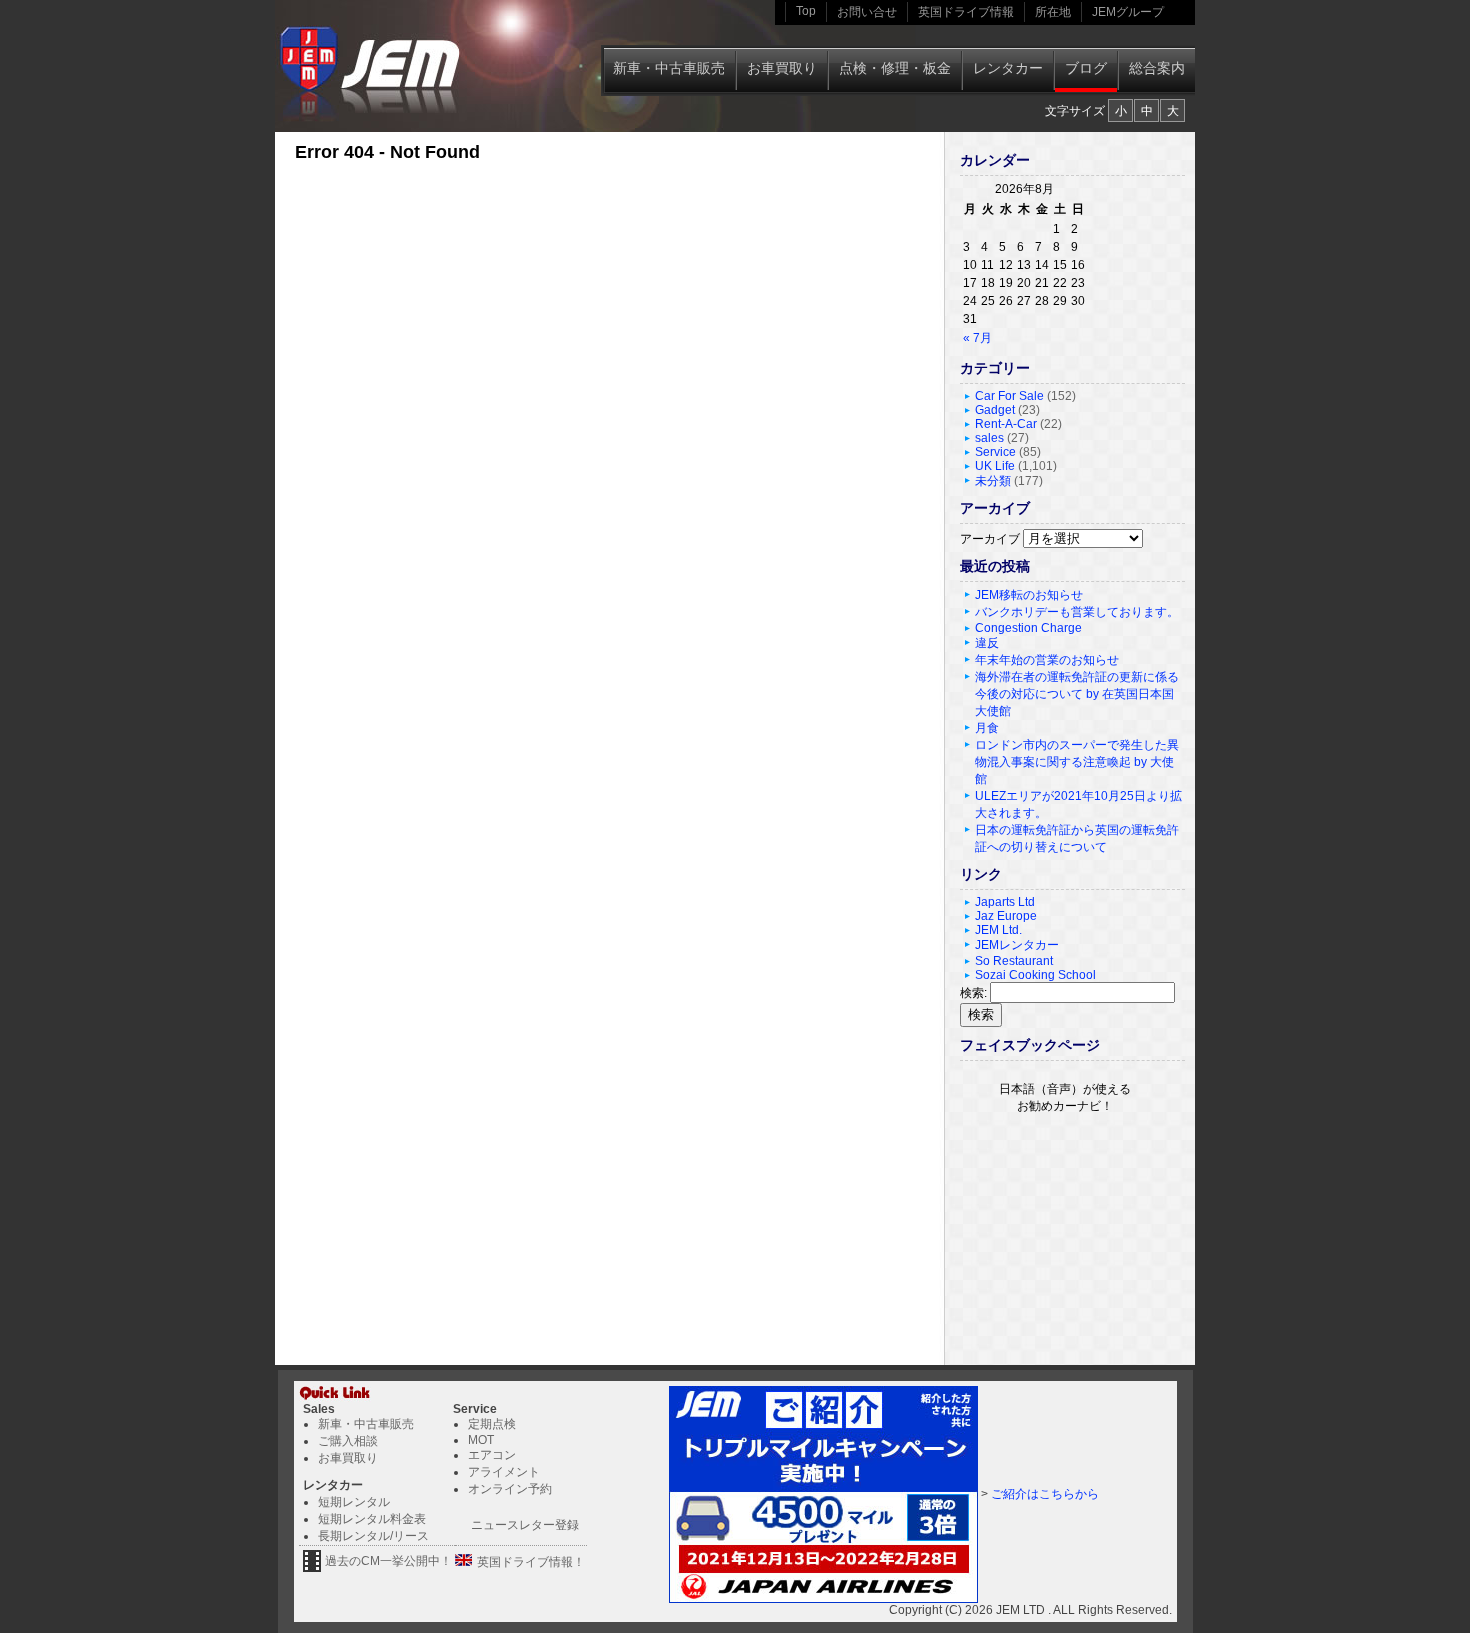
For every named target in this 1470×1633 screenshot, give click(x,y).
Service (995, 452)
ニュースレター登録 (525, 1525)
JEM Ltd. (998, 930)
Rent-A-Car (1006, 424)
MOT (481, 1440)
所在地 (1053, 12)
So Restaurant (1014, 961)
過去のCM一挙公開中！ (388, 1561)
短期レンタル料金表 (372, 1519)
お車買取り (782, 68)
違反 (987, 643)
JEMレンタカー (1017, 945)
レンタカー (1008, 68)
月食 (987, 728)
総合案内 (1157, 68)
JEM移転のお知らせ (1029, 595)
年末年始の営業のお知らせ (1047, 660)
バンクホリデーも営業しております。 (1077, 612)
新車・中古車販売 (669, 68)
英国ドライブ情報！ (531, 1562)
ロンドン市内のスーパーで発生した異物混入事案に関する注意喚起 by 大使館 (1077, 762)
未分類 (993, 481)
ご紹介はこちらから (1045, 1494)
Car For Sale (1009, 396)
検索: (973, 993)
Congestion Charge (1028, 628)
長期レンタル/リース (373, 1536)
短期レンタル (354, 1502)
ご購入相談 (348, 1441)
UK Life (995, 466)
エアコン (492, 1455)
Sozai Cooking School (1035, 975)
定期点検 (492, 1424)
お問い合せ (867, 12)
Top (806, 11)
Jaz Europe (1006, 916)
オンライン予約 (510, 1489)
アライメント (504, 1472)
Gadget (995, 410)
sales (989, 438)
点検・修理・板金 (895, 68)
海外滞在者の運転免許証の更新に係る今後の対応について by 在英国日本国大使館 (1077, 694)
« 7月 (977, 338)
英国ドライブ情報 (966, 12)
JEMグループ (1128, 12)
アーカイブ (990, 539)
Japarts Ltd (1005, 902)
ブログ (1086, 68)
